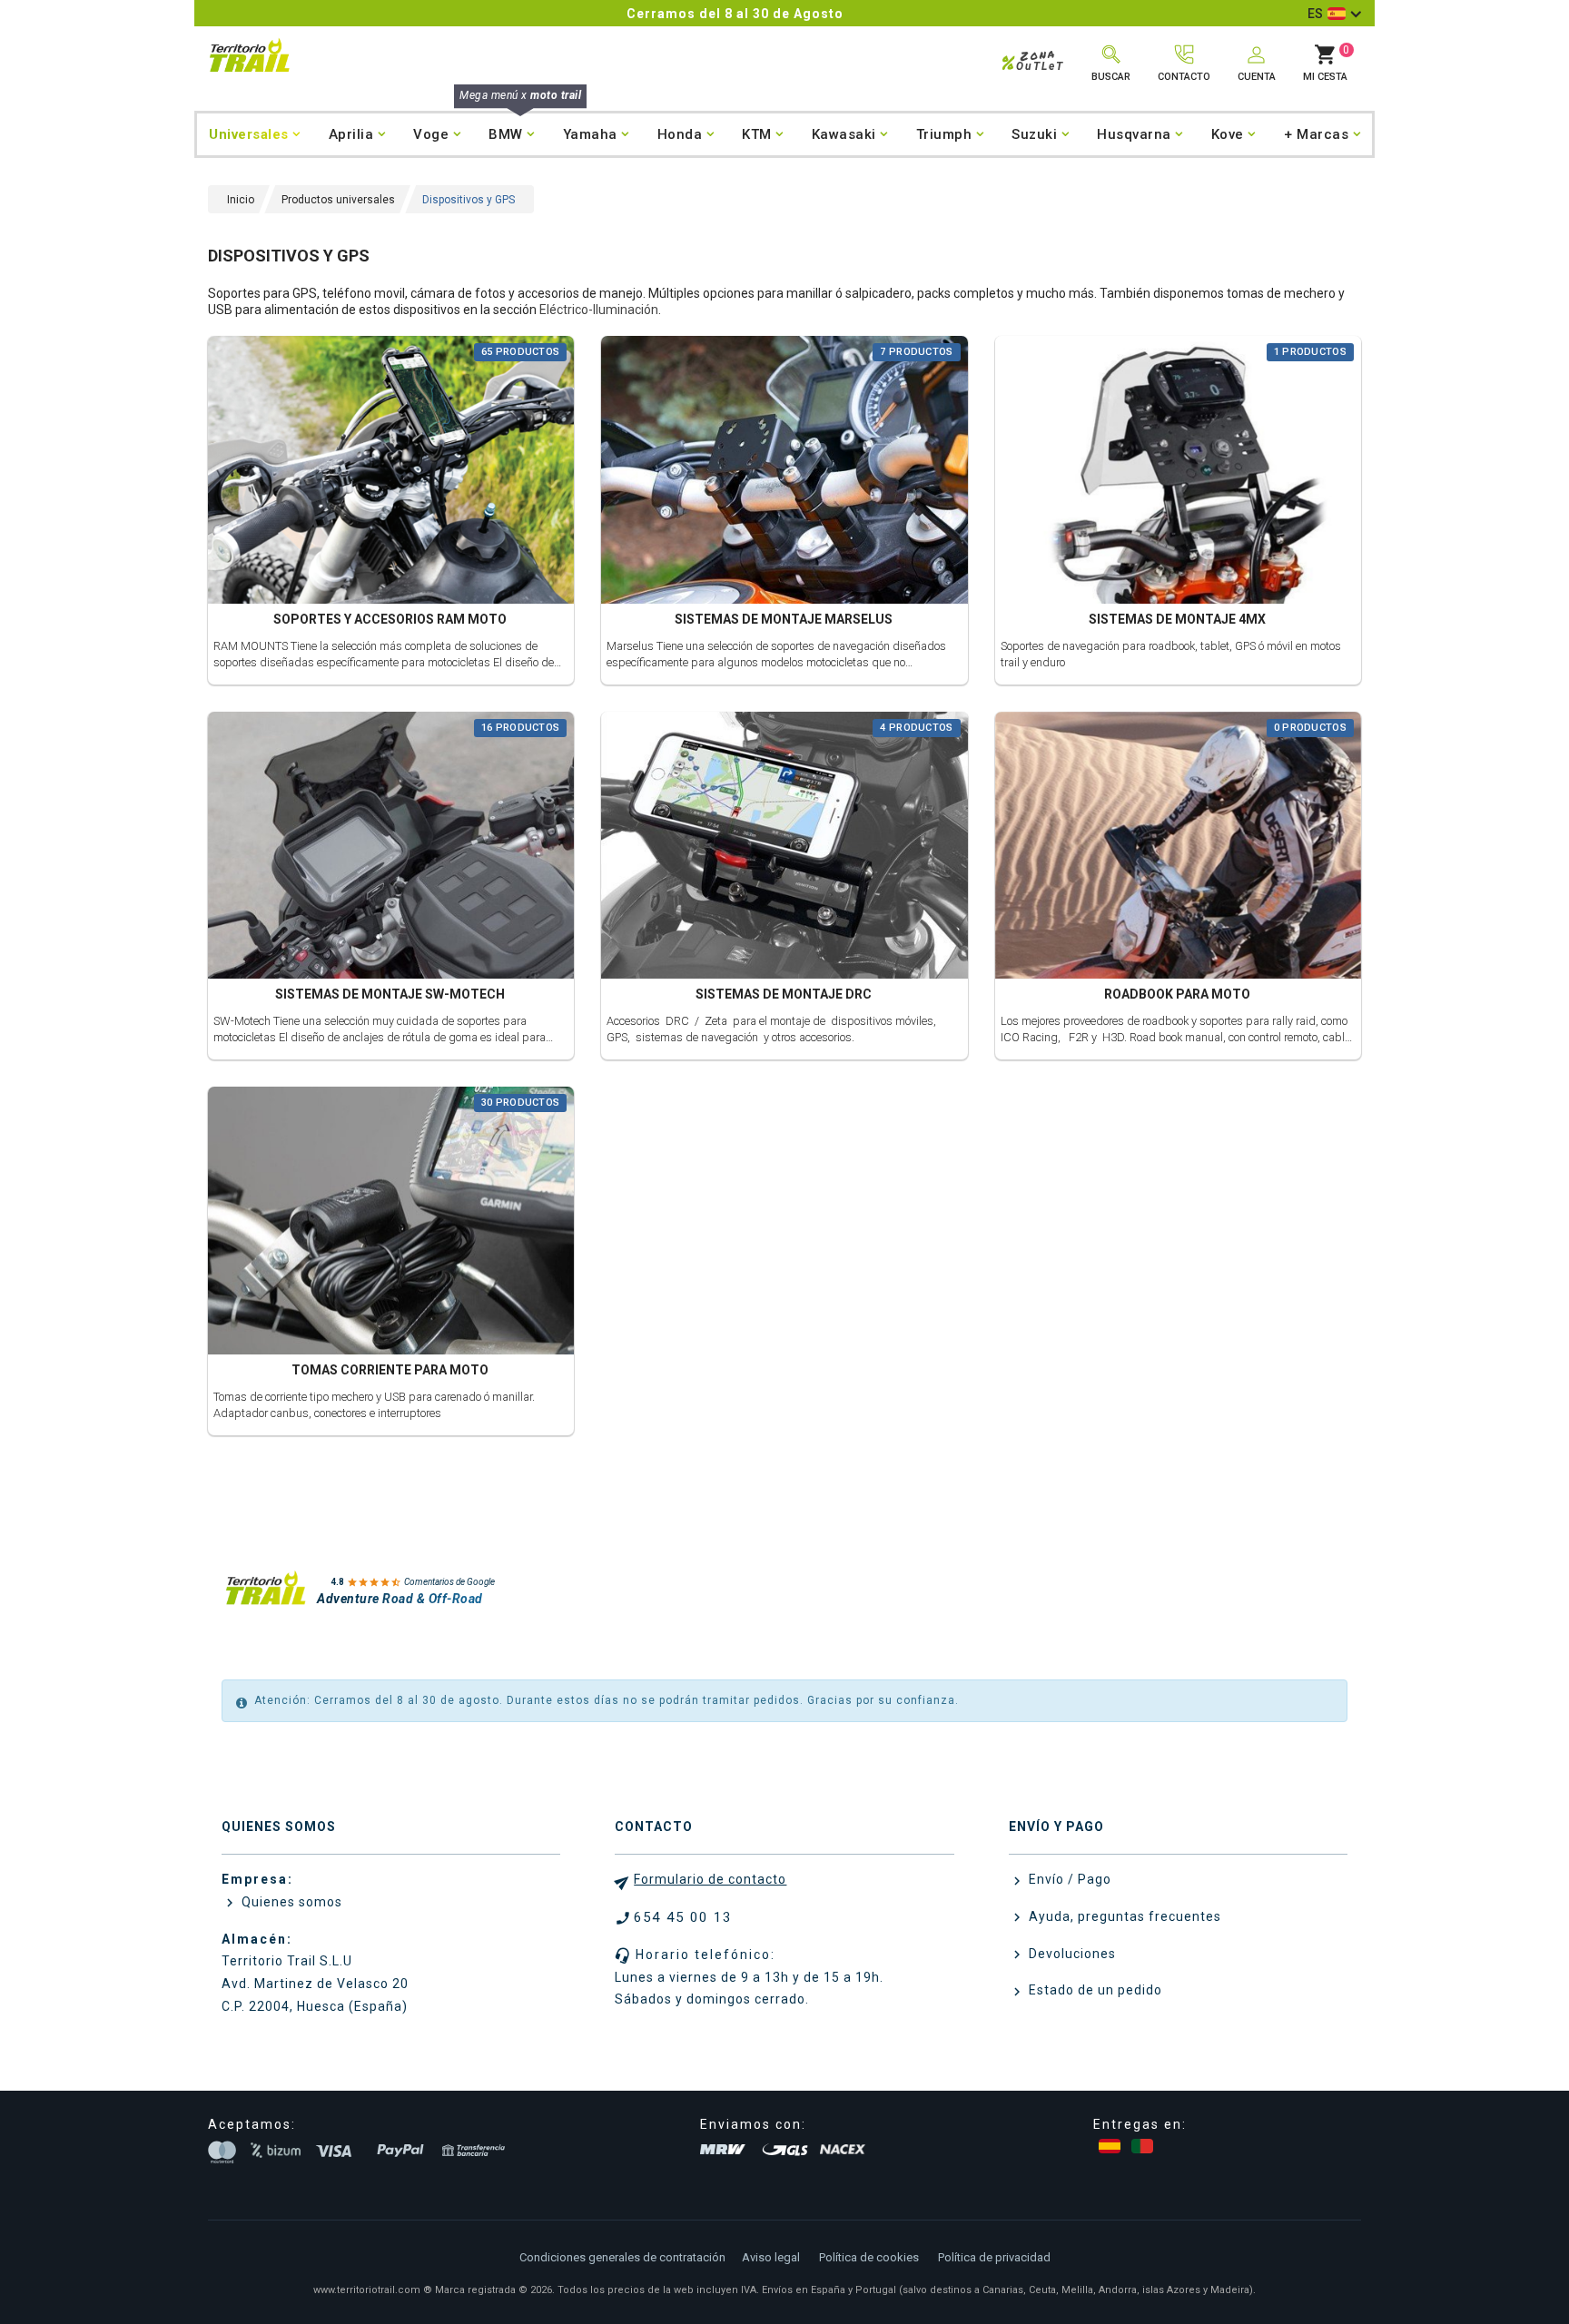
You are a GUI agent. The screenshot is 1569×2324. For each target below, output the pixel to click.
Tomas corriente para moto (390, 1370)
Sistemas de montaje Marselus (784, 619)
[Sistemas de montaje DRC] (784, 847)
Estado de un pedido (1094, 1990)
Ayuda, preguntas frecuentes (1123, 1916)
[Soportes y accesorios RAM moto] (391, 473)
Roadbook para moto (1177, 994)
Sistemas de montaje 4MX (1177, 619)
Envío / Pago (1068, 1879)
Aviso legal (771, 2257)
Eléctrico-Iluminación (599, 310)
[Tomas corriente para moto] (391, 1223)
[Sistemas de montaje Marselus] (784, 473)
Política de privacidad (994, 2257)
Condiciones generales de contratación (622, 2257)
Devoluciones (1071, 1954)
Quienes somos (290, 1902)
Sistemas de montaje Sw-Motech (390, 994)
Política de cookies (869, 2257)
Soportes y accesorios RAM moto (390, 619)
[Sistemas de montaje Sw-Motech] (391, 847)
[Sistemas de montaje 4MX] (1178, 473)
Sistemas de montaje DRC (784, 994)
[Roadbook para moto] (1178, 847)
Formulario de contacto (710, 1879)
